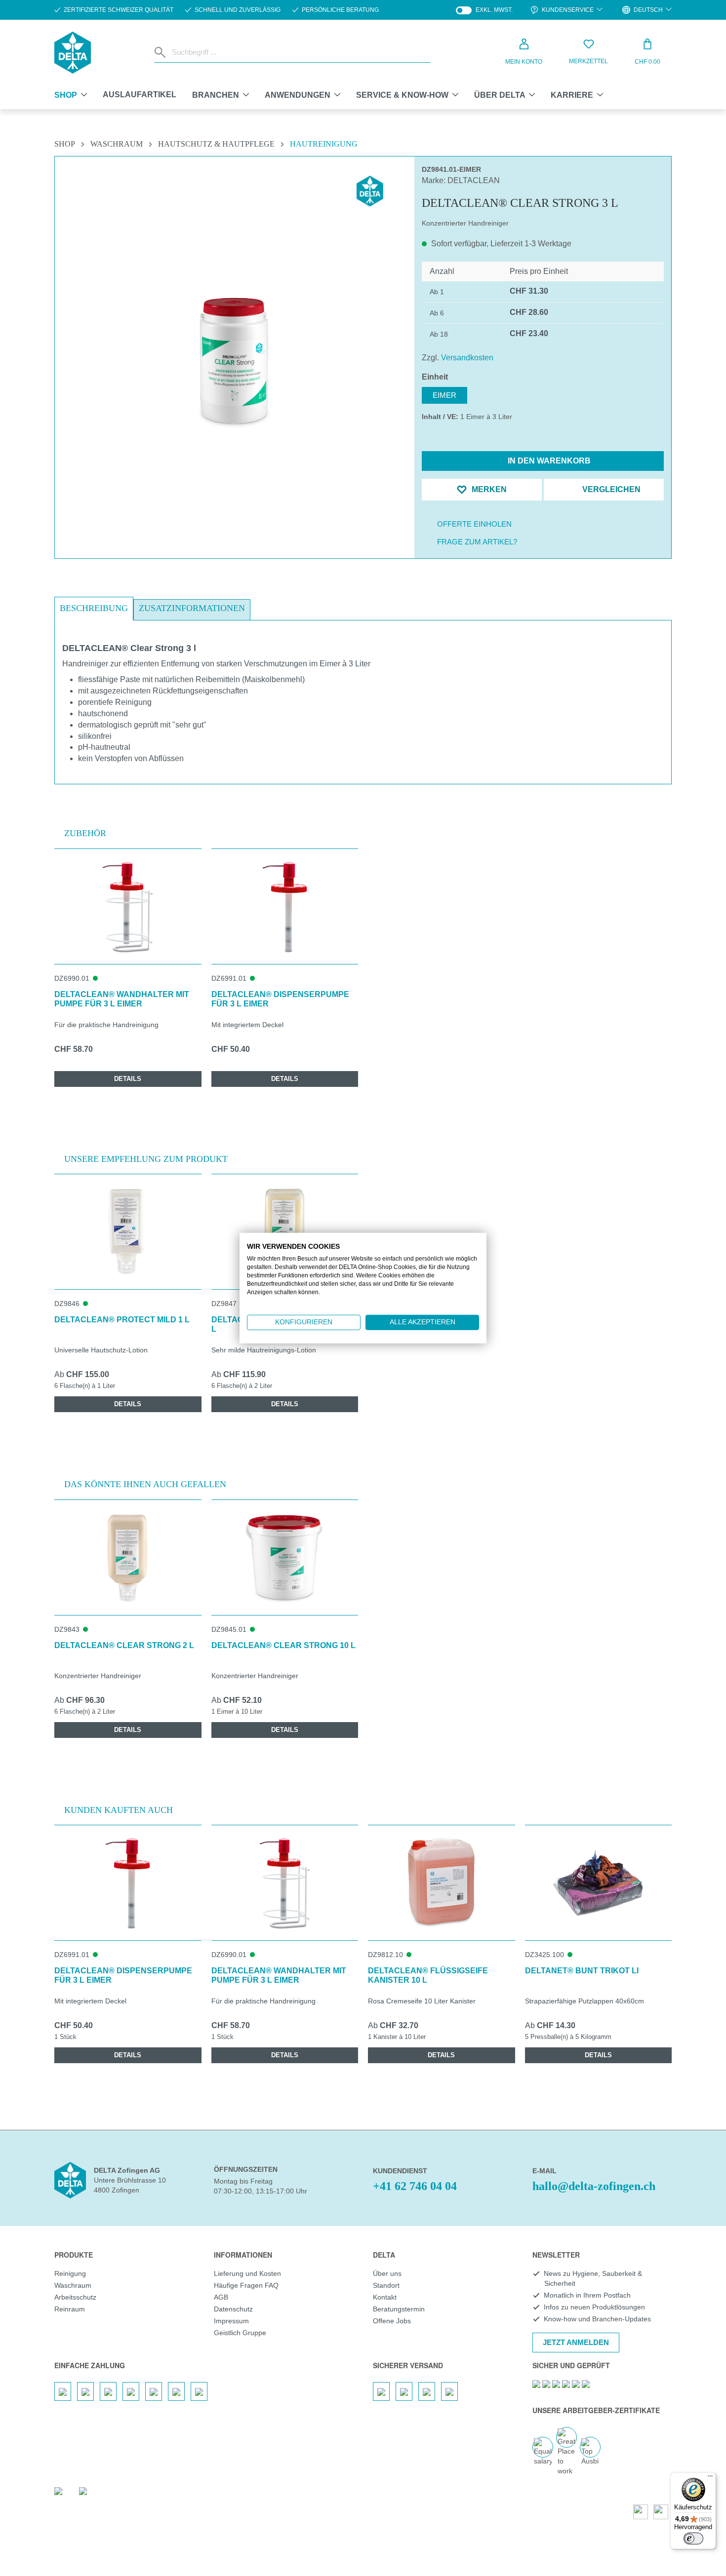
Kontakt (385, 2297)
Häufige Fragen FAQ (246, 2285)
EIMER (444, 395)
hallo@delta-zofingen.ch (594, 2186)
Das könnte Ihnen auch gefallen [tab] (145, 1484)
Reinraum (70, 2309)
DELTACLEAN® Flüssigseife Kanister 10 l (428, 1975)
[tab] (94, 609)
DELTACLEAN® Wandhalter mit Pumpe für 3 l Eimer (122, 999)
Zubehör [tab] (85, 833)
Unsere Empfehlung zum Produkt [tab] (146, 1159)
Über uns (387, 2273)
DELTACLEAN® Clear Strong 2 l (124, 1645)
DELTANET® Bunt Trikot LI (582, 1971)
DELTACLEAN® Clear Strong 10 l (283, 1645)
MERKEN (488, 489)
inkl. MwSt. (484, 10)
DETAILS (128, 1079)
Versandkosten (467, 358)
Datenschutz (233, 2309)
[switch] (693, 2538)
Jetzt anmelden (576, 2342)
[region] (235, 338)
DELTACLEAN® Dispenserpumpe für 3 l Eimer (280, 999)
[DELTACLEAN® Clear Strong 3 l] (235, 362)
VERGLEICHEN (610, 489)
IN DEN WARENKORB (548, 461)
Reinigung (70, 2273)
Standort (386, 2285)
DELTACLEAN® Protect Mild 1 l (122, 1320)
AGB (221, 2297)
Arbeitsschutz (75, 2297)
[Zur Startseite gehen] (73, 53)
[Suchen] (161, 52)
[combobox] (299, 52)
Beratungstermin (399, 2309)
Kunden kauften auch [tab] (119, 1810)
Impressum (231, 2321)
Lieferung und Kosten (247, 2273)
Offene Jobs (392, 2321)
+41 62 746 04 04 (415, 2186)
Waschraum (73, 2285)
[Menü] (710, 2478)
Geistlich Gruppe (240, 2333)
